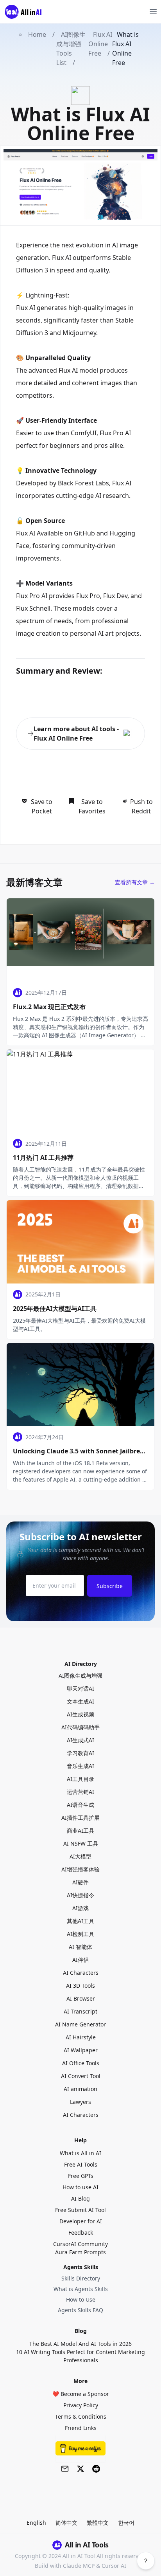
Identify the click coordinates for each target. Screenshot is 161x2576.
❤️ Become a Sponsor (81, 2394)
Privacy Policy (81, 2405)
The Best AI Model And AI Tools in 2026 (80, 2344)
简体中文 (66, 2523)
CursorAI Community (80, 2244)
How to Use (81, 2299)
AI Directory (81, 1664)
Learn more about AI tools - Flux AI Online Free (76, 734)
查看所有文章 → (135, 882)
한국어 (126, 2523)
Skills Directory (81, 2278)
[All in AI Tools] (26, 12)
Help (80, 2140)
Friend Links (81, 2428)
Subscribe (110, 1586)
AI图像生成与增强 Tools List (71, 49)
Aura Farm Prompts (80, 2252)
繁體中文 (98, 2523)
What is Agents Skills (81, 2289)
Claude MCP (79, 2566)
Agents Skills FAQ (80, 2310)
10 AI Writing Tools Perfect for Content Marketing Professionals (80, 2356)
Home (37, 34)
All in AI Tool (79, 2556)
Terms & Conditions (81, 2416)
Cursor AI (114, 2566)
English (36, 2523)
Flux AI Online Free (100, 44)
